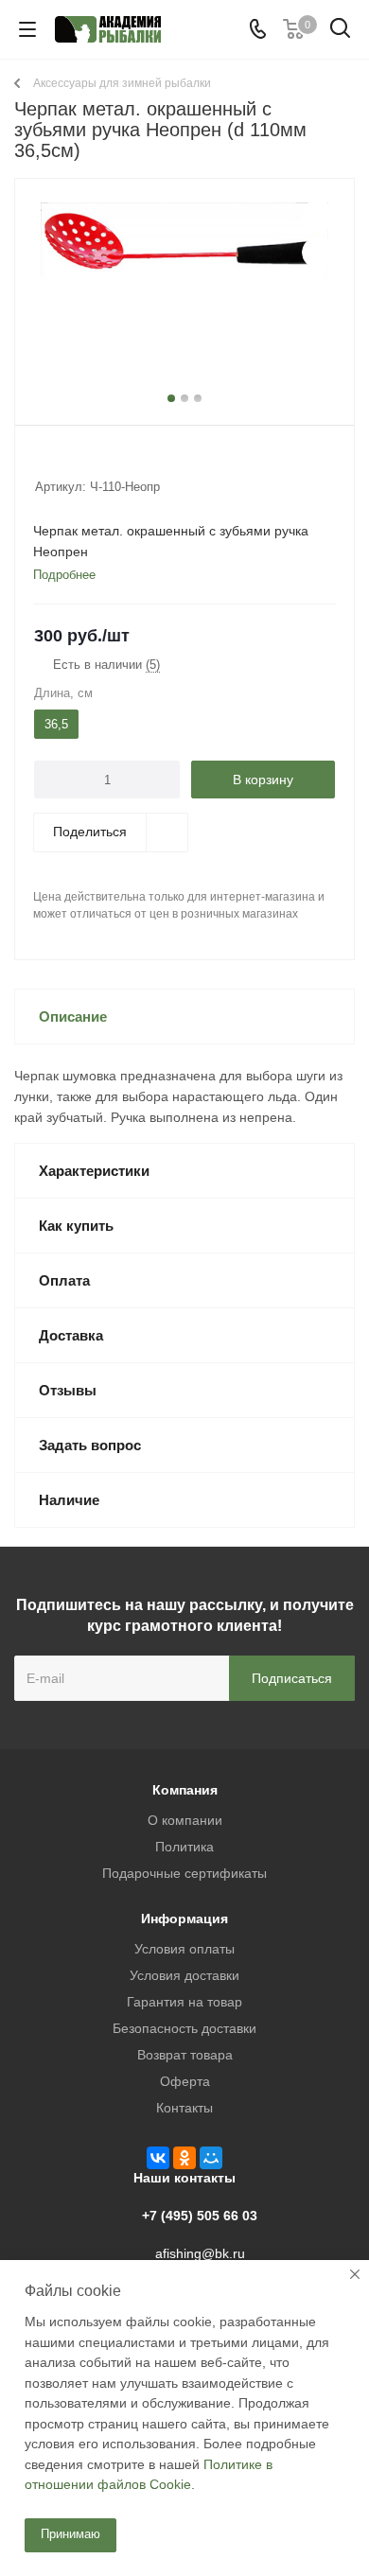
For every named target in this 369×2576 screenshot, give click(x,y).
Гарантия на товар (184, 2002)
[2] (62, 462)
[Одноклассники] (184, 2158)
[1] (44, 462)
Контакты (184, 2108)
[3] (80, 462)
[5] (116, 462)
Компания (185, 1790)
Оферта (185, 2081)
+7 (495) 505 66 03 (200, 2216)
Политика (184, 1847)
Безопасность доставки (184, 2028)
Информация (184, 1919)
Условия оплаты (184, 1949)
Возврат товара (185, 2055)
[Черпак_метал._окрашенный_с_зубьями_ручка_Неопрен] (184, 298)
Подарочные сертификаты (184, 1873)
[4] (98, 462)
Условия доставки (184, 1975)
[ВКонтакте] (158, 2158)
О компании (185, 1820)
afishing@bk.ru (200, 2253)
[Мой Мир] (211, 2158)
